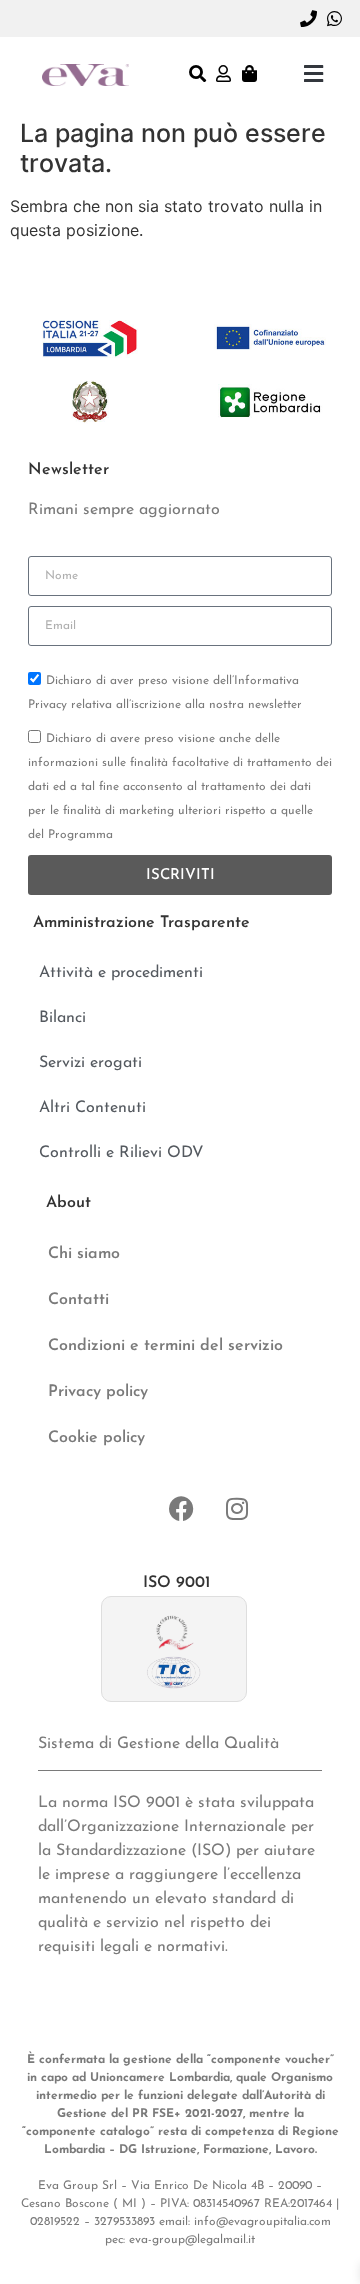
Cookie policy (96, 1438)
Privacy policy (98, 1392)
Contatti (78, 1300)
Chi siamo (84, 1254)
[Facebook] (182, 1508)
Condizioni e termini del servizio (165, 1346)
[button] (314, 73)
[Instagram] (237, 1508)
